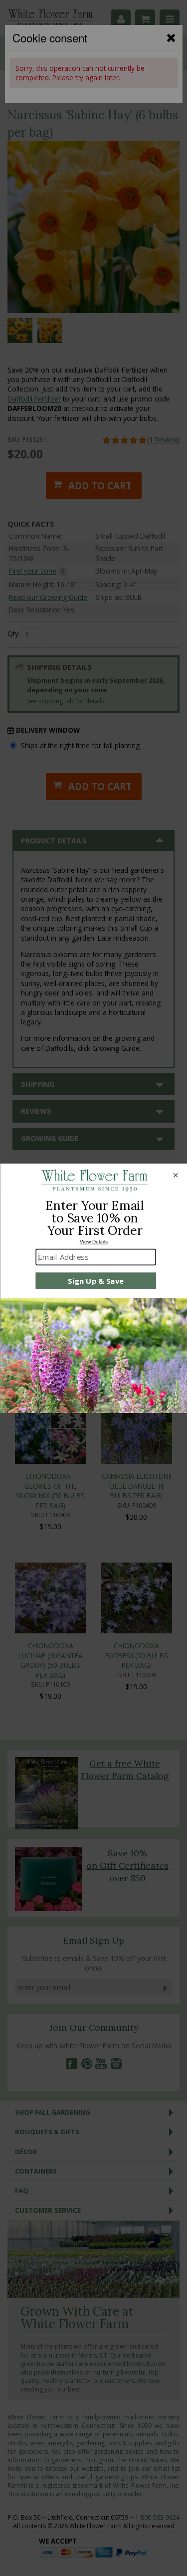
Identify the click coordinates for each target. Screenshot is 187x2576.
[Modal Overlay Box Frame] (93, 1288)
